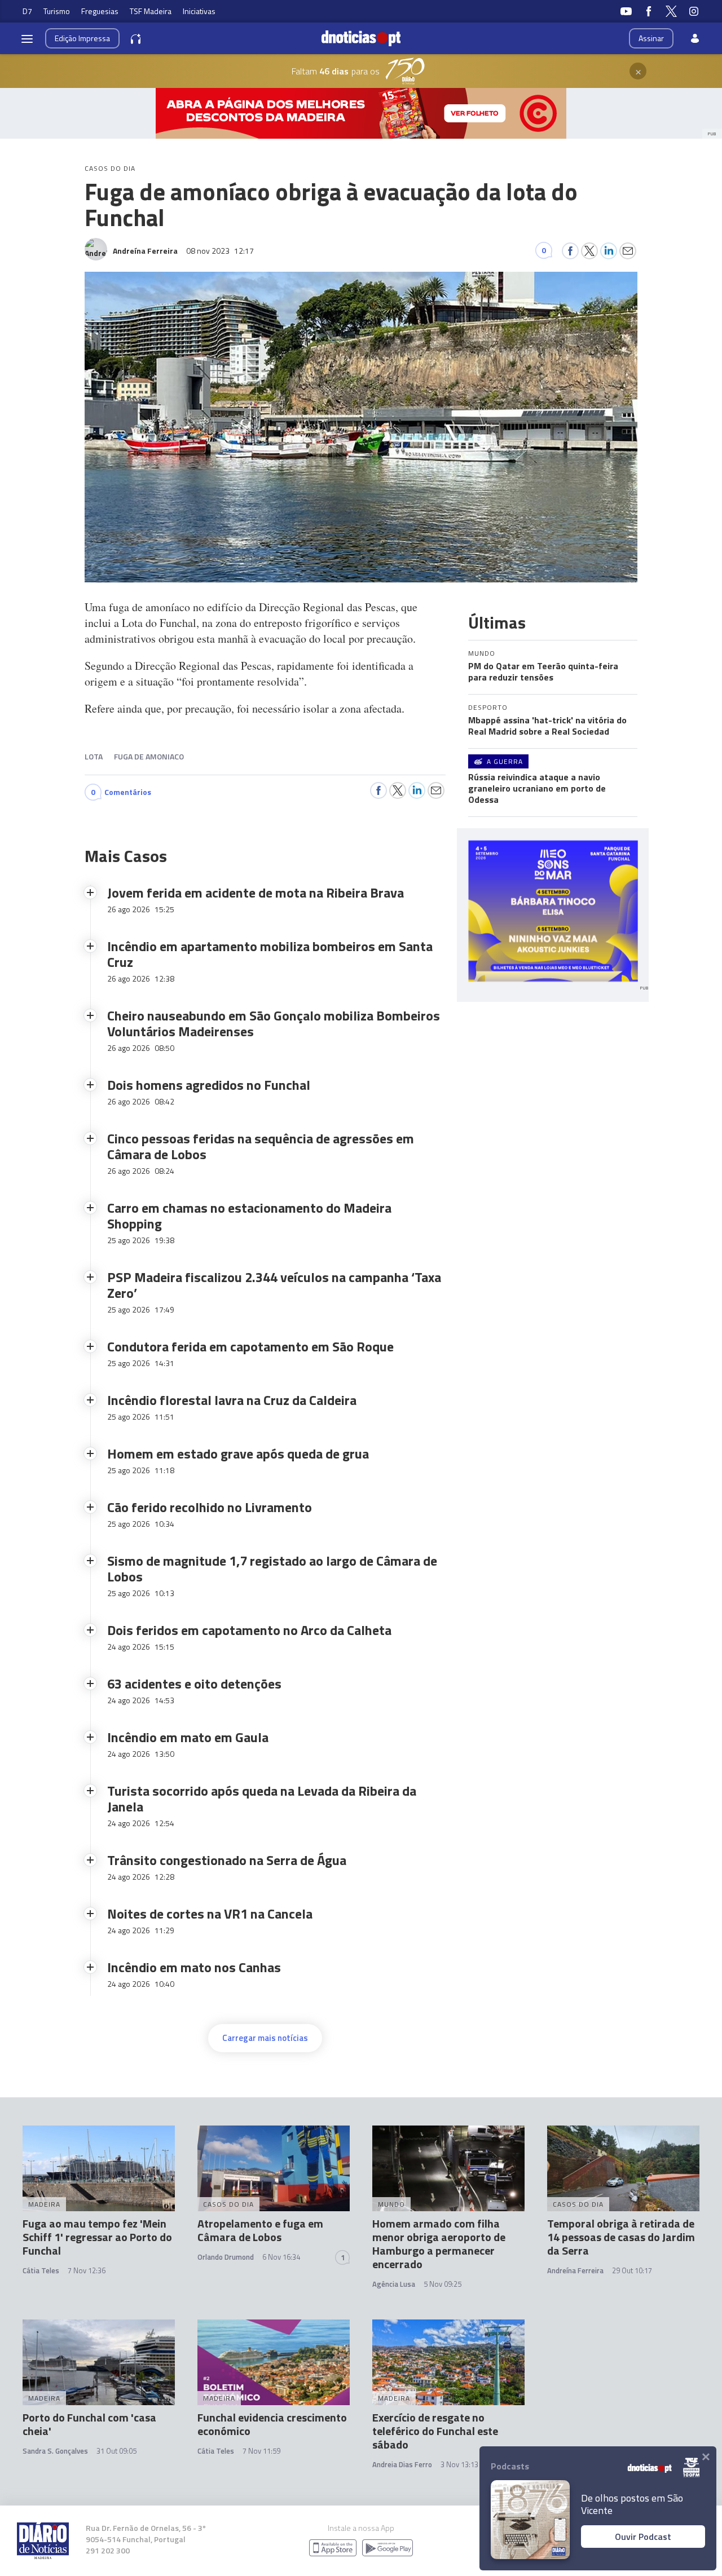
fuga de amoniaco (149, 756)
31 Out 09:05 (116, 2451)
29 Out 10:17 (632, 2270)
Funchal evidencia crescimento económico (272, 2424)
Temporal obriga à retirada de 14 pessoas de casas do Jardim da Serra (621, 2237)
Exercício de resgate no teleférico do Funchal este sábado (435, 2431)
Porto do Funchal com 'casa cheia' (89, 2424)
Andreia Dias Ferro (402, 2464)
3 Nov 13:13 (459, 2464)
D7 (27, 11)
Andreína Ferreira (575, 2270)
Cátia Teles (41, 2270)
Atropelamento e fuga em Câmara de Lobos (260, 2230)
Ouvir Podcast (643, 2537)
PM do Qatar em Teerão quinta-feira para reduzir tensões (543, 671)
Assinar (651, 38)
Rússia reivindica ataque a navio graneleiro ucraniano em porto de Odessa (537, 788)
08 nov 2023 (220, 251)
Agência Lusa (394, 2284)
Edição (82, 38)
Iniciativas (199, 11)
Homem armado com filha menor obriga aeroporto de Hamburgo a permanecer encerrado (439, 2244)
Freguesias (100, 11)
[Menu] (27, 38)
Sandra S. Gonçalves (55, 2451)
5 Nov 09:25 (443, 2284)
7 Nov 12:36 (87, 2270)
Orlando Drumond (226, 2257)
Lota (94, 756)
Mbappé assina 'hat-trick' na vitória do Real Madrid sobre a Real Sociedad (547, 726)
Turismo (57, 11)
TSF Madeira (151, 11)
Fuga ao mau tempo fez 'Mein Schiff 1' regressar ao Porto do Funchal (97, 2237)
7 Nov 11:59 (261, 2451)
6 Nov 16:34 (281, 2257)
